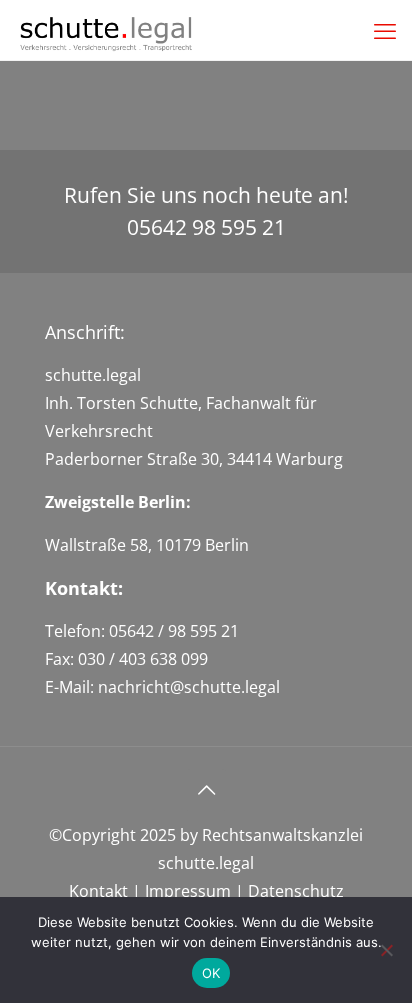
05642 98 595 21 (206, 227)
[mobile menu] (385, 30)
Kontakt (98, 891)
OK (211, 973)
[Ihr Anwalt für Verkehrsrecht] (107, 30)
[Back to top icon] (206, 790)
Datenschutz (296, 891)
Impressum (186, 891)
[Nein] (387, 950)
